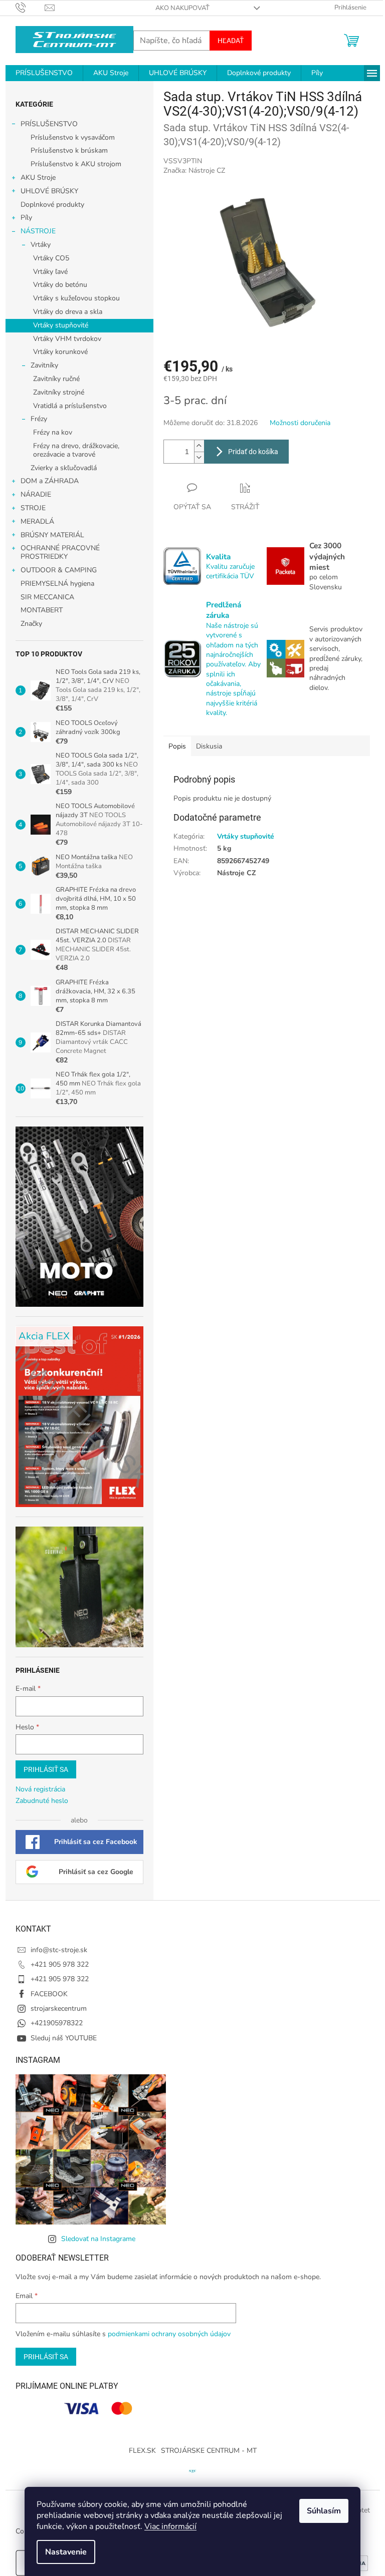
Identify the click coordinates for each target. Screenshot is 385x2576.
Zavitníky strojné (59, 392)
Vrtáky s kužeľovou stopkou (76, 298)
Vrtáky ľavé (50, 272)
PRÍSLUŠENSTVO (49, 124)
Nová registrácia (40, 1789)
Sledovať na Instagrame (98, 2239)
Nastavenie (66, 2552)
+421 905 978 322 (60, 1964)
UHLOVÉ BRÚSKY (49, 191)
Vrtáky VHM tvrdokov (67, 339)
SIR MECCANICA (47, 597)
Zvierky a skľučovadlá (64, 468)
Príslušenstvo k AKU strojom (76, 164)
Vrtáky (41, 245)
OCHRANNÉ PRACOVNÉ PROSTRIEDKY (60, 552)
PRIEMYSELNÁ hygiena (57, 584)
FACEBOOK (49, 1994)
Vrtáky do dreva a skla (68, 312)
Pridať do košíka (253, 452)
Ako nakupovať (182, 8)
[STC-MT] (192, 2471)
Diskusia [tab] (209, 746)
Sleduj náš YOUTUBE (64, 2038)
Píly (26, 218)
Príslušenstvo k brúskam (69, 150)
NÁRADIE (36, 494)
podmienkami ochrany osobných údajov (169, 2334)
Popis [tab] (177, 746)
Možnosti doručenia (300, 423)
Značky (31, 624)
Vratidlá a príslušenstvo (70, 406)
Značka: (194, 170)
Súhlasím (324, 2511)
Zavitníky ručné (56, 379)
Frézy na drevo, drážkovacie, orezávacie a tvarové (76, 450)
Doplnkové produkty (52, 205)
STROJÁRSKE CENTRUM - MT (209, 2451)
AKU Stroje (38, 177)
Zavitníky (44, 365)
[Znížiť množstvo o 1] (199, 457)
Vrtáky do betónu (60, 285)
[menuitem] (44, 73)
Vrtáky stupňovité (61, 325)
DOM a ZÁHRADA (50, 481)
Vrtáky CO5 (51, 258)
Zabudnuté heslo (42, 1801)
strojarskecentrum (59, 2008)
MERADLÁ (37, 521)
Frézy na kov (53, 432)
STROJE (33, 508)
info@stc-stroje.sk (59, 1950)
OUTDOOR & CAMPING (59, 570)
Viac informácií (170, 2526)
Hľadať (231, 41)
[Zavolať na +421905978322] (30, 8)
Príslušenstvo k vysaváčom (73, 137)
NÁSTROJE (38, 231)
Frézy (39, 419)
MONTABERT (42, 610)
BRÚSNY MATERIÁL (52, 535)
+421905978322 (57, 2023)
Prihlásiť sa (46, 1769)
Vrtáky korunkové (60, 352)
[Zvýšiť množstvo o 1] (199, 446)
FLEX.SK (142, 2451)
